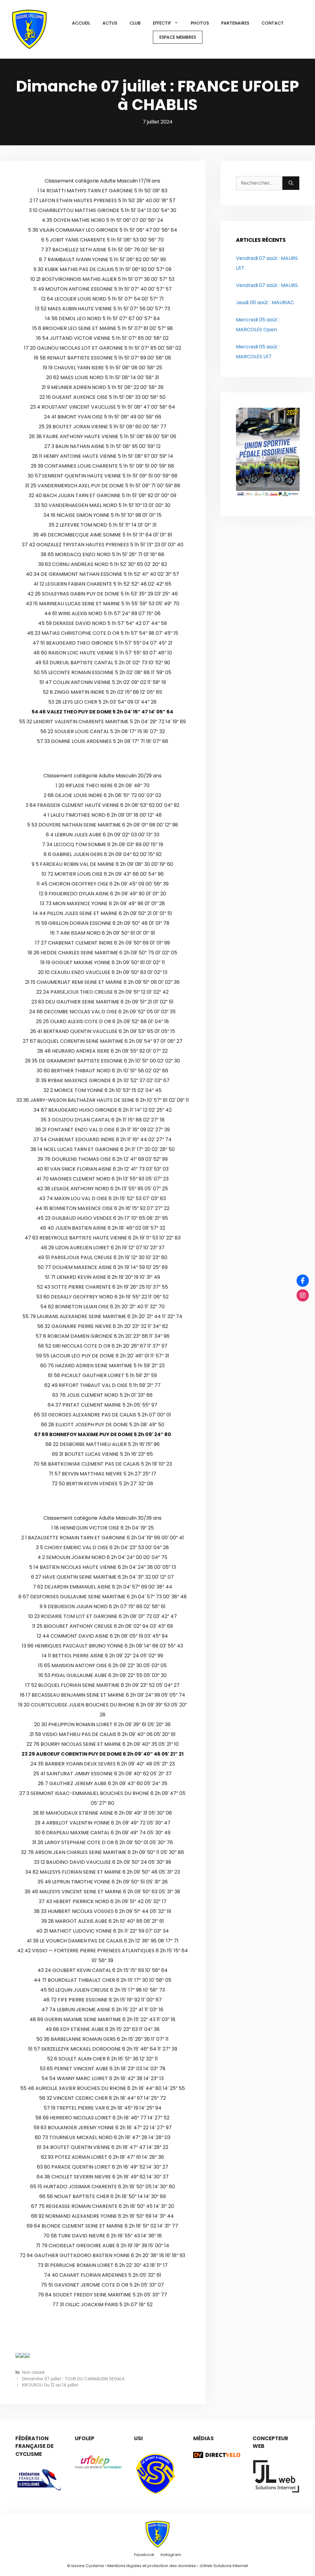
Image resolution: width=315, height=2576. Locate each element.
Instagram (171, 2555)
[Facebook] (303, 1281)
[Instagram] (303, 1295)
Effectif (162, 23)
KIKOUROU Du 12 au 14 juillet (50, 2385)
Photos (200, 23)
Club (135, 23)
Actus (110, 23)
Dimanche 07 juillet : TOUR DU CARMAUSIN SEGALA (73, 2379)
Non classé (33, 2372)
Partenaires (235, 23)
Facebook (144, 2555)
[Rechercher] (291, 183)
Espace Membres (178, 37)
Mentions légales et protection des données (152, 2566)
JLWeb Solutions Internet (224, 2566)
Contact (273, 23)
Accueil (81, 23)
